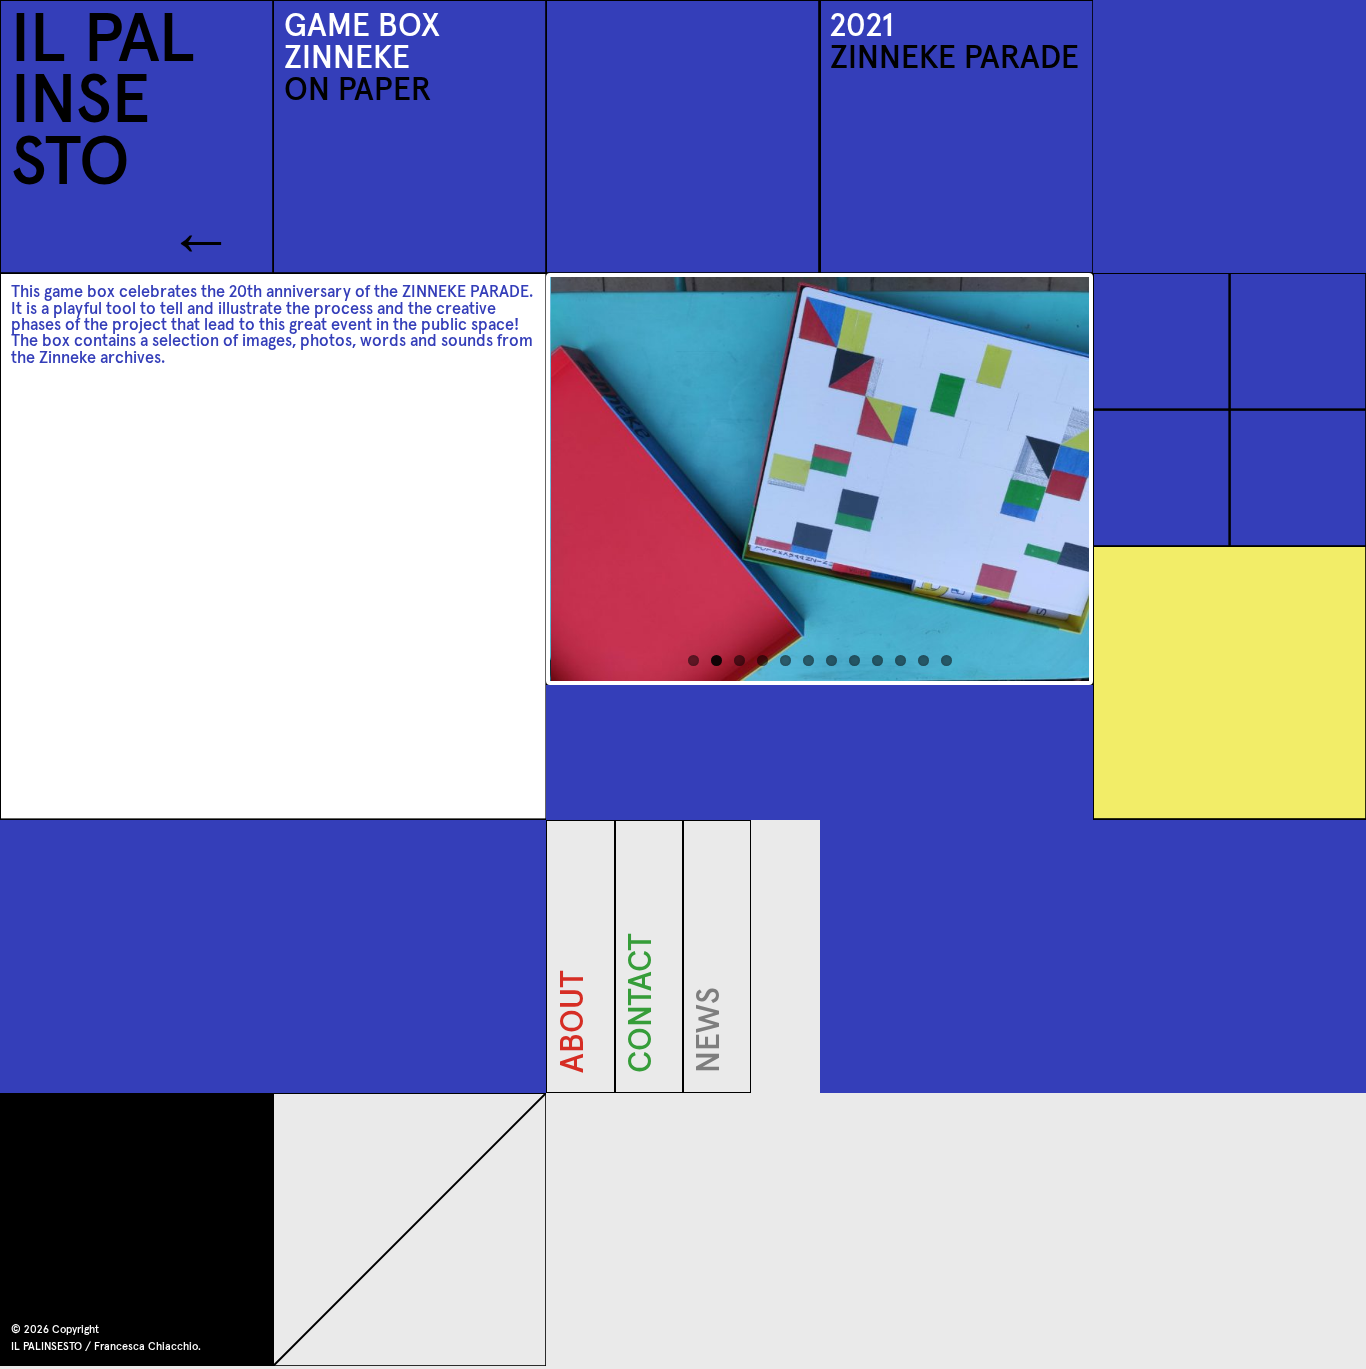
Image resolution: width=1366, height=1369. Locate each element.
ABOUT (574, 1064)
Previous (520, 479)
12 (946, 660)
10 (900, 660)
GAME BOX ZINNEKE (362, 43)
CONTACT (643, 1064)
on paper (357, 91)
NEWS (711, 1064)
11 (923, 660)
